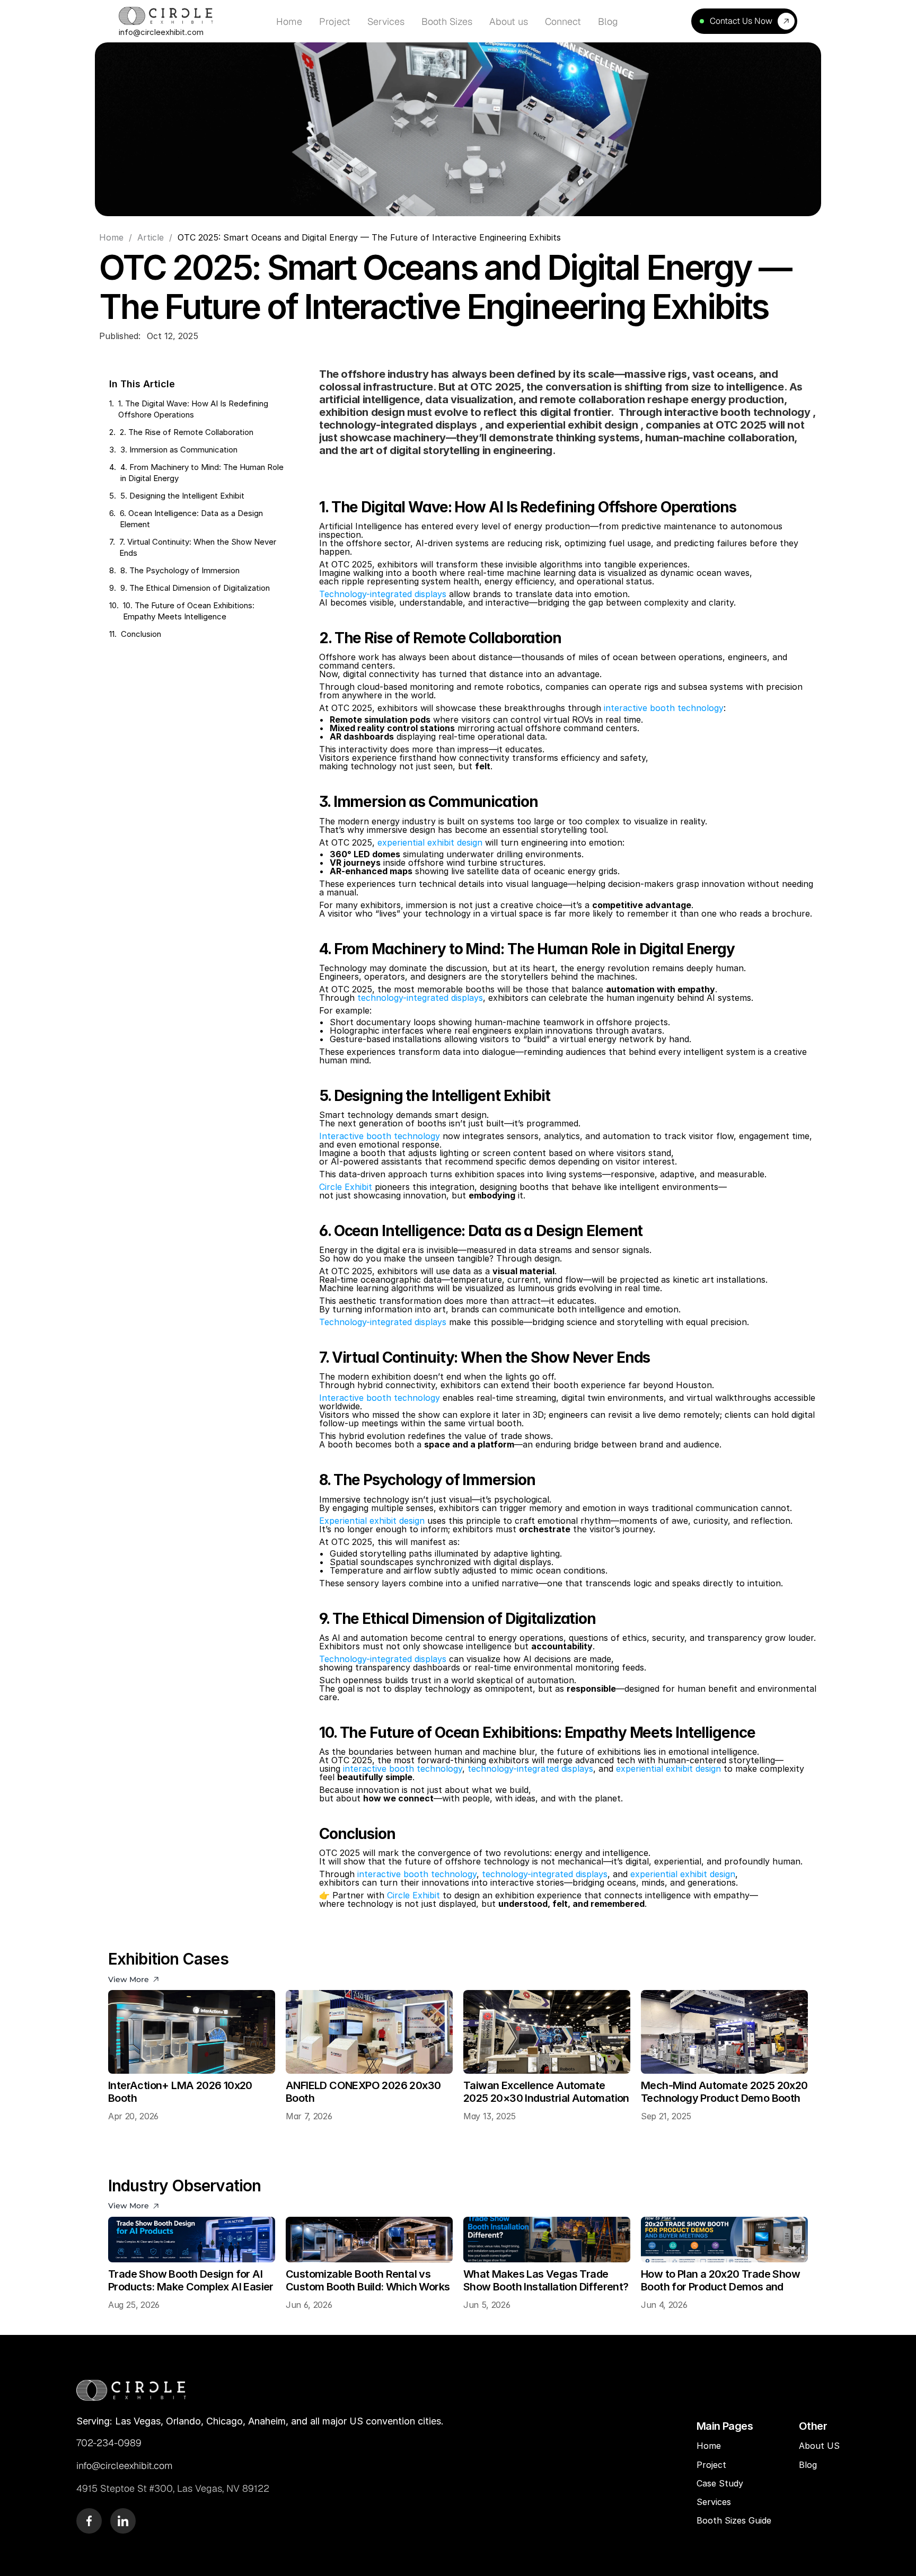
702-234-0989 (109, 2443)
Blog (809, 2465)
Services (714, 2502)
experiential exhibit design (430, 842)
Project (711, 2465)
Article (151, 237)
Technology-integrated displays (383, 594)
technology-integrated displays (420, 998)
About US (819, 2446)
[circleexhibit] (131, 2390)
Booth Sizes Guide (734, 2520)
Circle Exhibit (346, 1187)
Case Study (721, 2483)
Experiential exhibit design (372, 1521)
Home (111, 237)
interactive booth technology (664, 708)
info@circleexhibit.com (161, 32)
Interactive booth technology (380, 1136)
